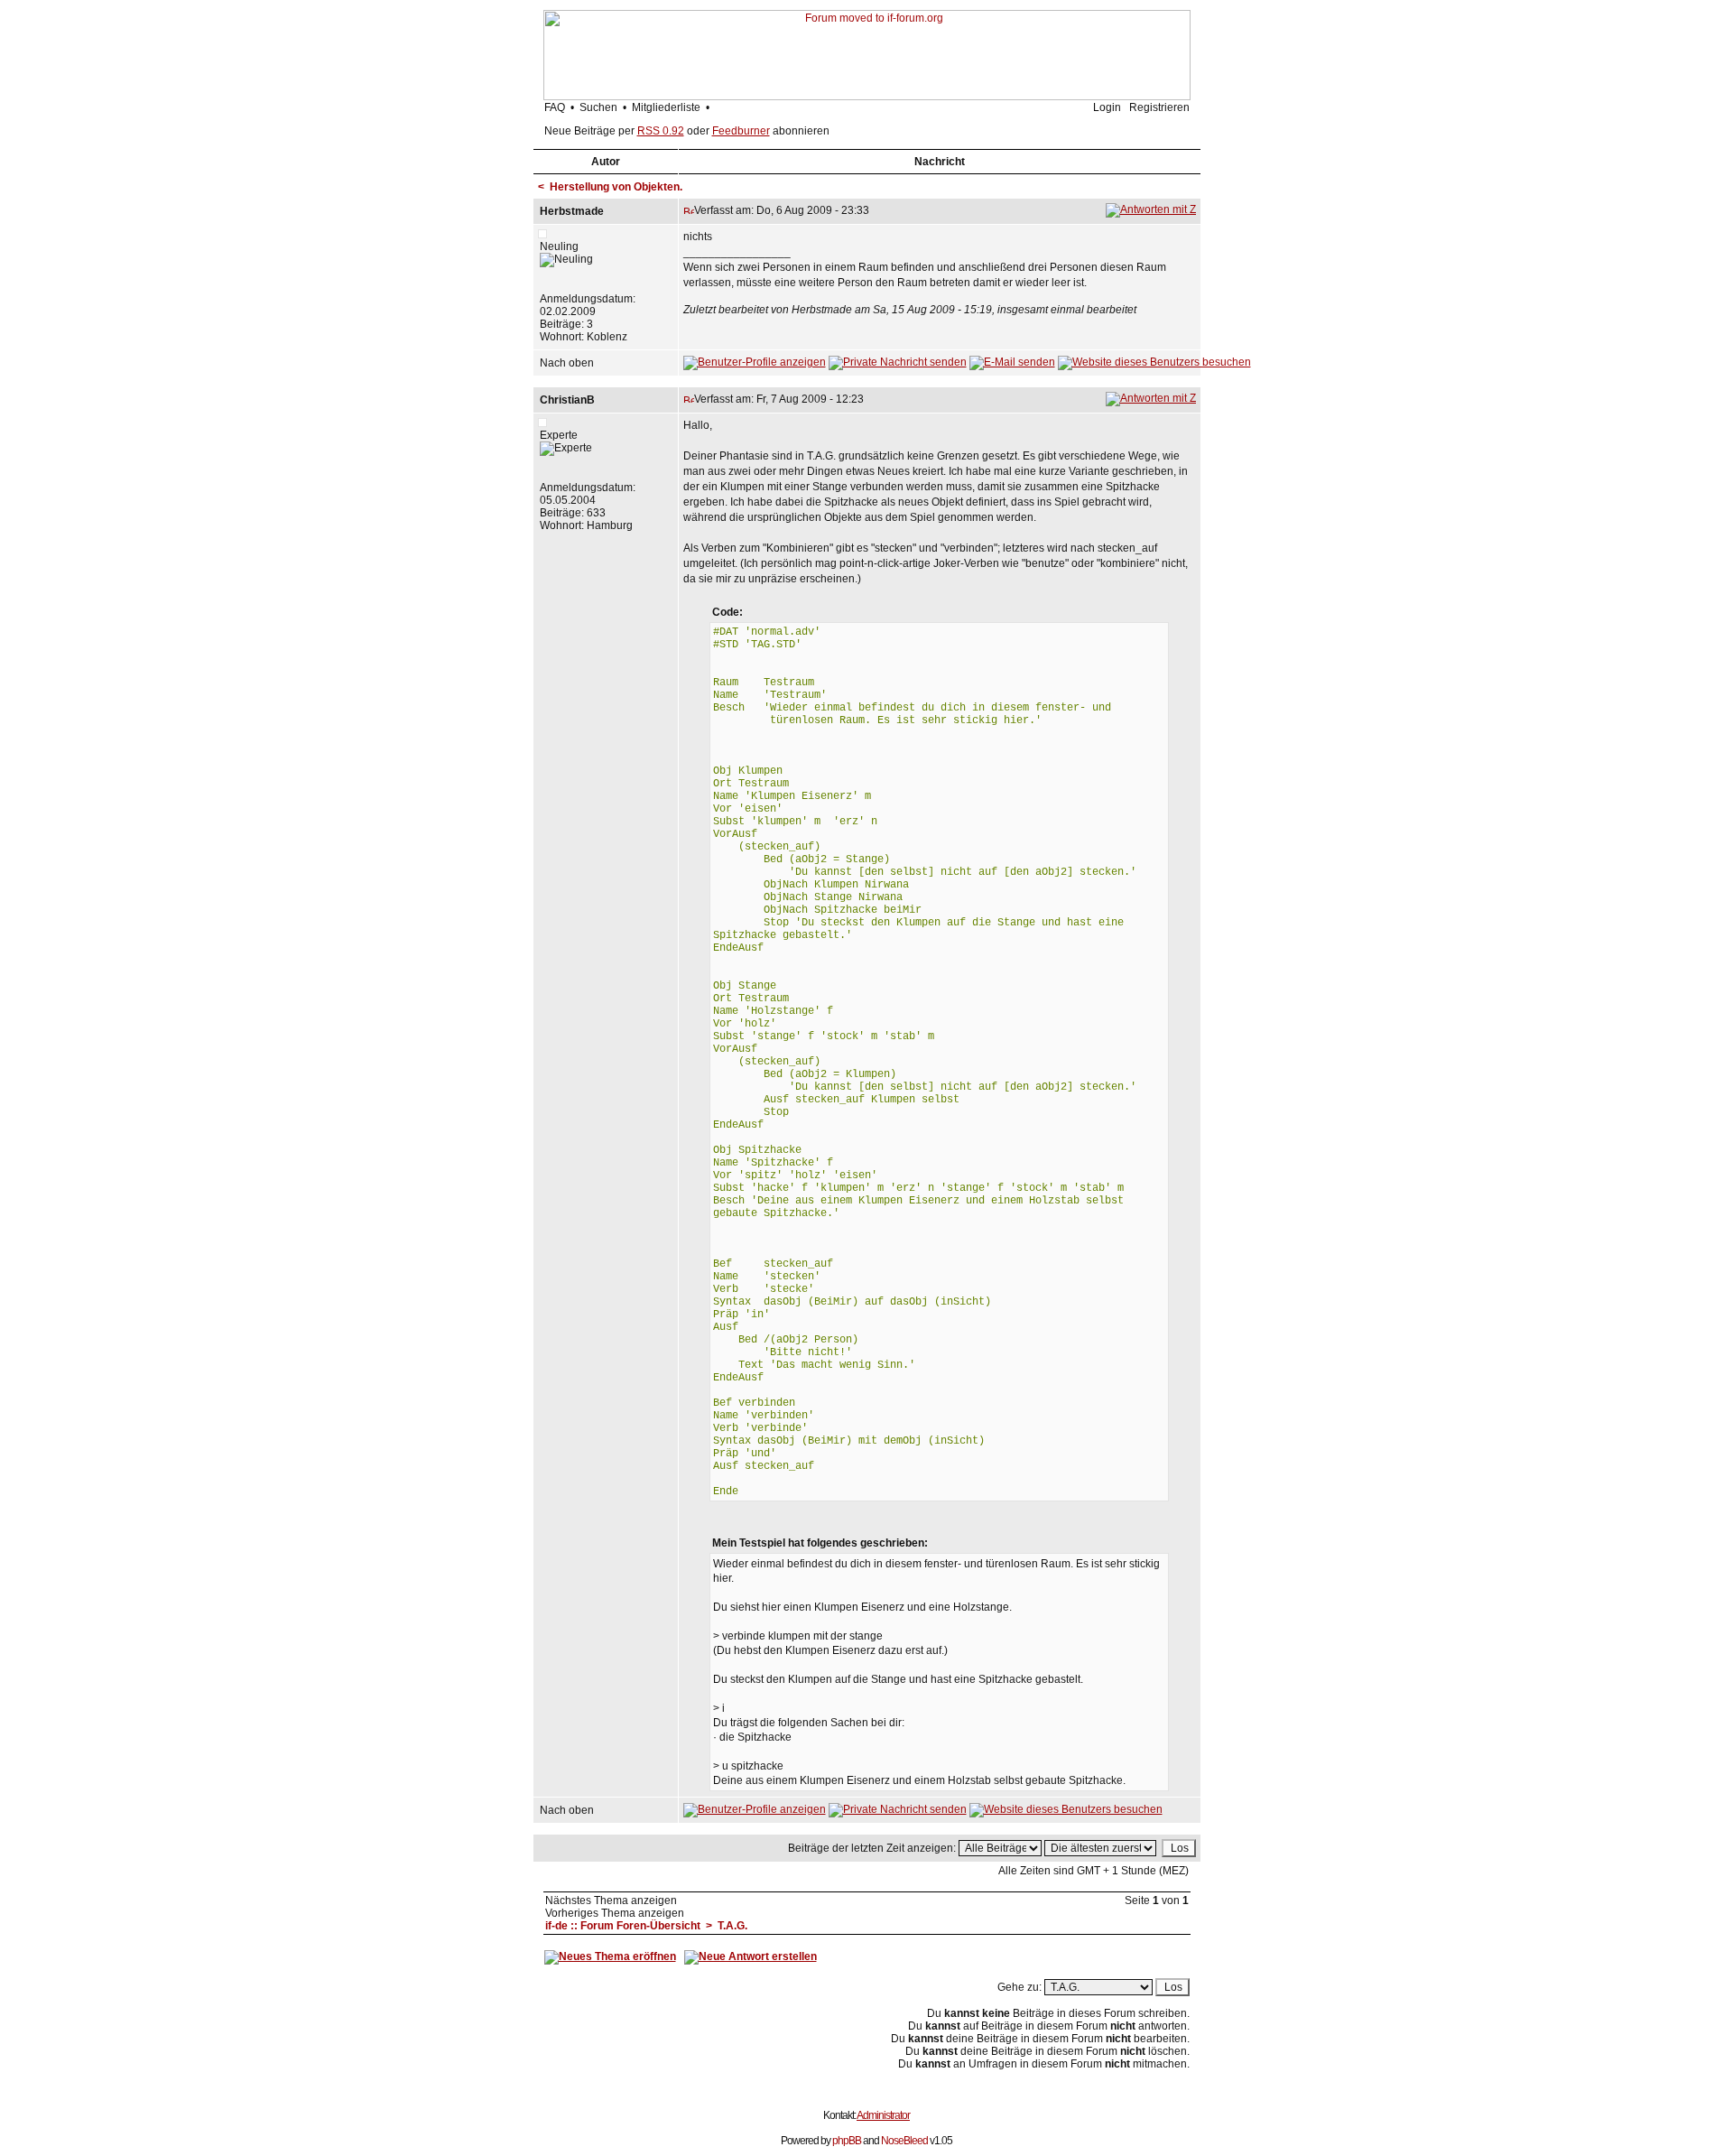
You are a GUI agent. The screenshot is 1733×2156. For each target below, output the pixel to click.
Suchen (598, 107)
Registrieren (1159, 107)
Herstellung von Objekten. (616, 187)
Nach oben (567, 363)
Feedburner (741, 131)
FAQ (555, 107)
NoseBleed (904, 2141)
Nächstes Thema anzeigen (611, 1900)
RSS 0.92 (661, 131)
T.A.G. (732, 1926)
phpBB (847, 2141)
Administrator (883, 2115)
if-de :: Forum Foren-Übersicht (623, 1926)
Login (1107, 107)
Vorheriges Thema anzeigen (615, 1913)
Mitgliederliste (666, 107)
